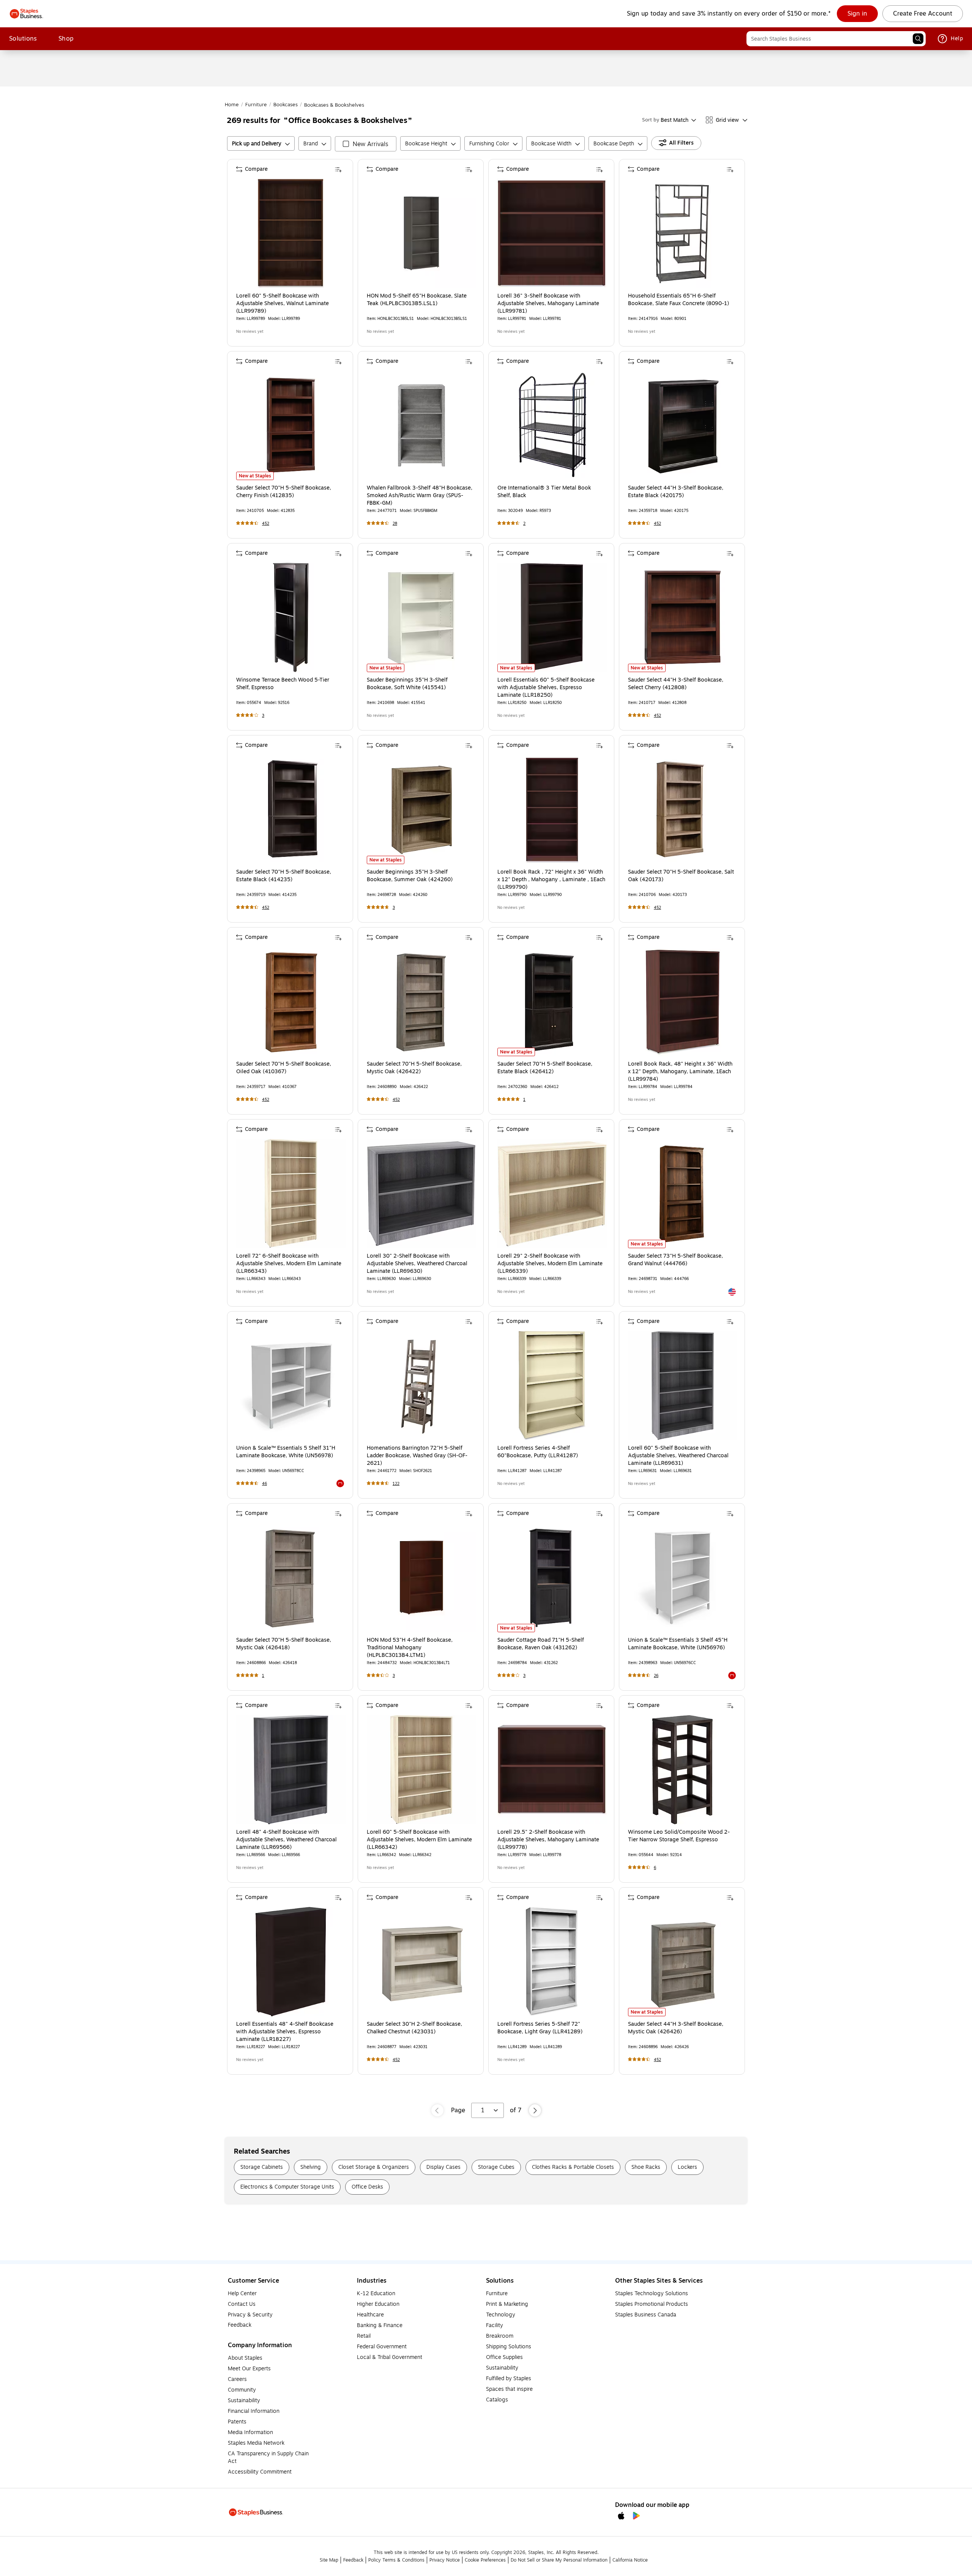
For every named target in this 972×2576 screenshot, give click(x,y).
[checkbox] (366, 144)
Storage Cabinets (262, 2167)
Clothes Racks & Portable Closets (573, 2167)
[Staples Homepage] (26, 14)
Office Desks (367, 2187)
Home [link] (232, 105)
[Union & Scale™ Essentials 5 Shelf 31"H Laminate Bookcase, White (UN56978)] (291, 1386)
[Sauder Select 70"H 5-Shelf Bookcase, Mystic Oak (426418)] (291, 1578)
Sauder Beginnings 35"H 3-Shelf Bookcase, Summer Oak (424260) (410, 876)
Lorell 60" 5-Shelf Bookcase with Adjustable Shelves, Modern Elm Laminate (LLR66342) (419, 1840)
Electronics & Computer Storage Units (287, 2187)
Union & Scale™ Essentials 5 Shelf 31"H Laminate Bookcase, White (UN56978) (286, 1452)
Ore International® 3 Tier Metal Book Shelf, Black (544, 492)
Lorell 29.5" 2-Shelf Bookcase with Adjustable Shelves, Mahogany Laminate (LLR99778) (548, 1840)
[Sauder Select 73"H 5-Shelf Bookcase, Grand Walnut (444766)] (683, 1194)
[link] (857, 14)
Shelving (311, 2167)
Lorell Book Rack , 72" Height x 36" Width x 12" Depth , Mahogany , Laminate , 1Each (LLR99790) (551, 880)
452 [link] (266, 524)
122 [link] (396, 1484)
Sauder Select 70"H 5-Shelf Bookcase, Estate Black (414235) (284, 876)
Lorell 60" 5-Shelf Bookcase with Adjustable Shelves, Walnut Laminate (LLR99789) (282, 304)
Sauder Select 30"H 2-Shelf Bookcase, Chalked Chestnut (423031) (414, 2028)
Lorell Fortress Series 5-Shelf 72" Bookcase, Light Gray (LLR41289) (540, 2028)
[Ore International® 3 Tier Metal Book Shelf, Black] (552, 425)
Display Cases (443, 2167)
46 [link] (264, 1484)
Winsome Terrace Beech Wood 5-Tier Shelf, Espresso (283, 684)
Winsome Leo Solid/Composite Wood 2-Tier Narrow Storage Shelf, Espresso (679, 1836)
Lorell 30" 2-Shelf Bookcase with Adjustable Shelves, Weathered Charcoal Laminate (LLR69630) (417, 1264)
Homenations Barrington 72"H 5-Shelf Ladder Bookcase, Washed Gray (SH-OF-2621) (417, 1456)
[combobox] (836, 39)
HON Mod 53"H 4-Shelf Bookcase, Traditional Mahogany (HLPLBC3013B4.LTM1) (410, 1648)
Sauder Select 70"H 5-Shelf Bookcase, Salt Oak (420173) (681, 876)
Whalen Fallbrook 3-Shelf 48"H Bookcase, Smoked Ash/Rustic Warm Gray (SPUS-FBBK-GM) (420, 496)
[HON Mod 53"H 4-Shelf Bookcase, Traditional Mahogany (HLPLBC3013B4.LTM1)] (421, 1578)
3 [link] (263, 716)
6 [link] (655, 1868)
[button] (918, 39)
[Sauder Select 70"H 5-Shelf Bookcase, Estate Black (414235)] (291, 809)
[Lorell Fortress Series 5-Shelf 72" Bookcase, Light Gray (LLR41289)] (552, 1962)
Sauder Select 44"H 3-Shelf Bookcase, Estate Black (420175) (676, 492)
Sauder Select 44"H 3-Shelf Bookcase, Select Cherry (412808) (676, 684)
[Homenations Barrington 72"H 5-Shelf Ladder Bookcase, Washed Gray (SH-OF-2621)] (421, 1386)
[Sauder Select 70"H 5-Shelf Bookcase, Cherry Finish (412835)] (291, 425)
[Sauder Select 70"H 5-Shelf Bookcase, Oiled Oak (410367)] (291, 1001)
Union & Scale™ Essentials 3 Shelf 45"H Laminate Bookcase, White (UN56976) (678, 1644)
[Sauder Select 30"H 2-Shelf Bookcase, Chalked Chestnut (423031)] (421, 1962)
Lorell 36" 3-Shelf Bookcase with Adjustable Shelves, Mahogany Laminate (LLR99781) (548, 304)
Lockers (687, 2167)
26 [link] (656, 1676)
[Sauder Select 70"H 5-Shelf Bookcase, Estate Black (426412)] (552, 1001)
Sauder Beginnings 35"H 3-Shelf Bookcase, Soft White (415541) (407, 684)
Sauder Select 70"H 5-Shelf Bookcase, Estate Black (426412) (545, 1068)
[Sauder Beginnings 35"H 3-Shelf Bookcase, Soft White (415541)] (421, 617)
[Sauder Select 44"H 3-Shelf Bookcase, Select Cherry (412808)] (683, 617)
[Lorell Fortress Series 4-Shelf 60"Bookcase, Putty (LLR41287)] (552, 1386)
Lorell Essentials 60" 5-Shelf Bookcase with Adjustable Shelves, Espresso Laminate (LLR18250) (546, 688)
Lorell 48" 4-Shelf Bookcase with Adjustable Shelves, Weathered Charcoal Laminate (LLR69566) (286, 1840)
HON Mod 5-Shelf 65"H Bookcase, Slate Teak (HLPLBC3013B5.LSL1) (417, 300)
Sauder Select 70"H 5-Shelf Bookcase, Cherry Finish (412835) (284, 492)
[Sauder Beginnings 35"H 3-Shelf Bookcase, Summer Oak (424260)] (421, 809)
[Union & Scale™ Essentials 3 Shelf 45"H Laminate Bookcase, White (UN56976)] (683, 1578)
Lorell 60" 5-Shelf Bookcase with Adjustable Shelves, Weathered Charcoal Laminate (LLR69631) (678, 1456)
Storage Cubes (496, 2167)
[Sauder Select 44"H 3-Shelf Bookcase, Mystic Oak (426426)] (683, 1962)
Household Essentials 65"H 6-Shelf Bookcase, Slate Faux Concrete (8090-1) (679, 300)
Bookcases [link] (286, 105)
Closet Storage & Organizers (374, 2167)
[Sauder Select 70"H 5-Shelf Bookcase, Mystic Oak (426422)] (421, 1001)
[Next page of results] (535, 2110)
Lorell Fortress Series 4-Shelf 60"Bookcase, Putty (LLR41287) (538, 1452)
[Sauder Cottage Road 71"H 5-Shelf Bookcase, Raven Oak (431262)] (552, 1578)
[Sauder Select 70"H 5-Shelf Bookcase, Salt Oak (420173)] (683, 809)
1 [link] (524, 1100)
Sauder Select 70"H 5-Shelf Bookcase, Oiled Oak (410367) (284, 1068)
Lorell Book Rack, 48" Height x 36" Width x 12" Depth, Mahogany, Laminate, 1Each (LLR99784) (680, 1072)
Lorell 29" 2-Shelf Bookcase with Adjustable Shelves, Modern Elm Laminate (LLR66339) (550, 1264)
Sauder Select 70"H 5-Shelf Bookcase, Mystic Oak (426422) (414, 1068)
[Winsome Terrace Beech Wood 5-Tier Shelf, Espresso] (291, 617)
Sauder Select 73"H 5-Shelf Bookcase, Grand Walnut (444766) (675, 1260)
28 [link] (395, 524)
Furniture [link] (256, 105)
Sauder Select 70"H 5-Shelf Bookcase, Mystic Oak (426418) (284, 1644)
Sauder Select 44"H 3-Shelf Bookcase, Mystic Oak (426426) (676, 2028)
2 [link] (524, 524)
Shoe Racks (646, 2167)
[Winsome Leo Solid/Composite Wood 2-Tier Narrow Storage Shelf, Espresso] (683, 1770)
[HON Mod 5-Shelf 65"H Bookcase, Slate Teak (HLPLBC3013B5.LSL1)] (421, 233)
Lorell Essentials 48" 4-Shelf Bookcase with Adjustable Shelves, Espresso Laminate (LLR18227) (285, 2032)
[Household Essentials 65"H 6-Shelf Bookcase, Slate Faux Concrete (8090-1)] (683, 233)
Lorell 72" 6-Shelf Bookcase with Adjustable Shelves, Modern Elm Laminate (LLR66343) (289, 1264)
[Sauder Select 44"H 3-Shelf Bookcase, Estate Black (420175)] (683, 425)
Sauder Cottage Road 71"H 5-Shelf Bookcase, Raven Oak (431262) (541, 1644)
